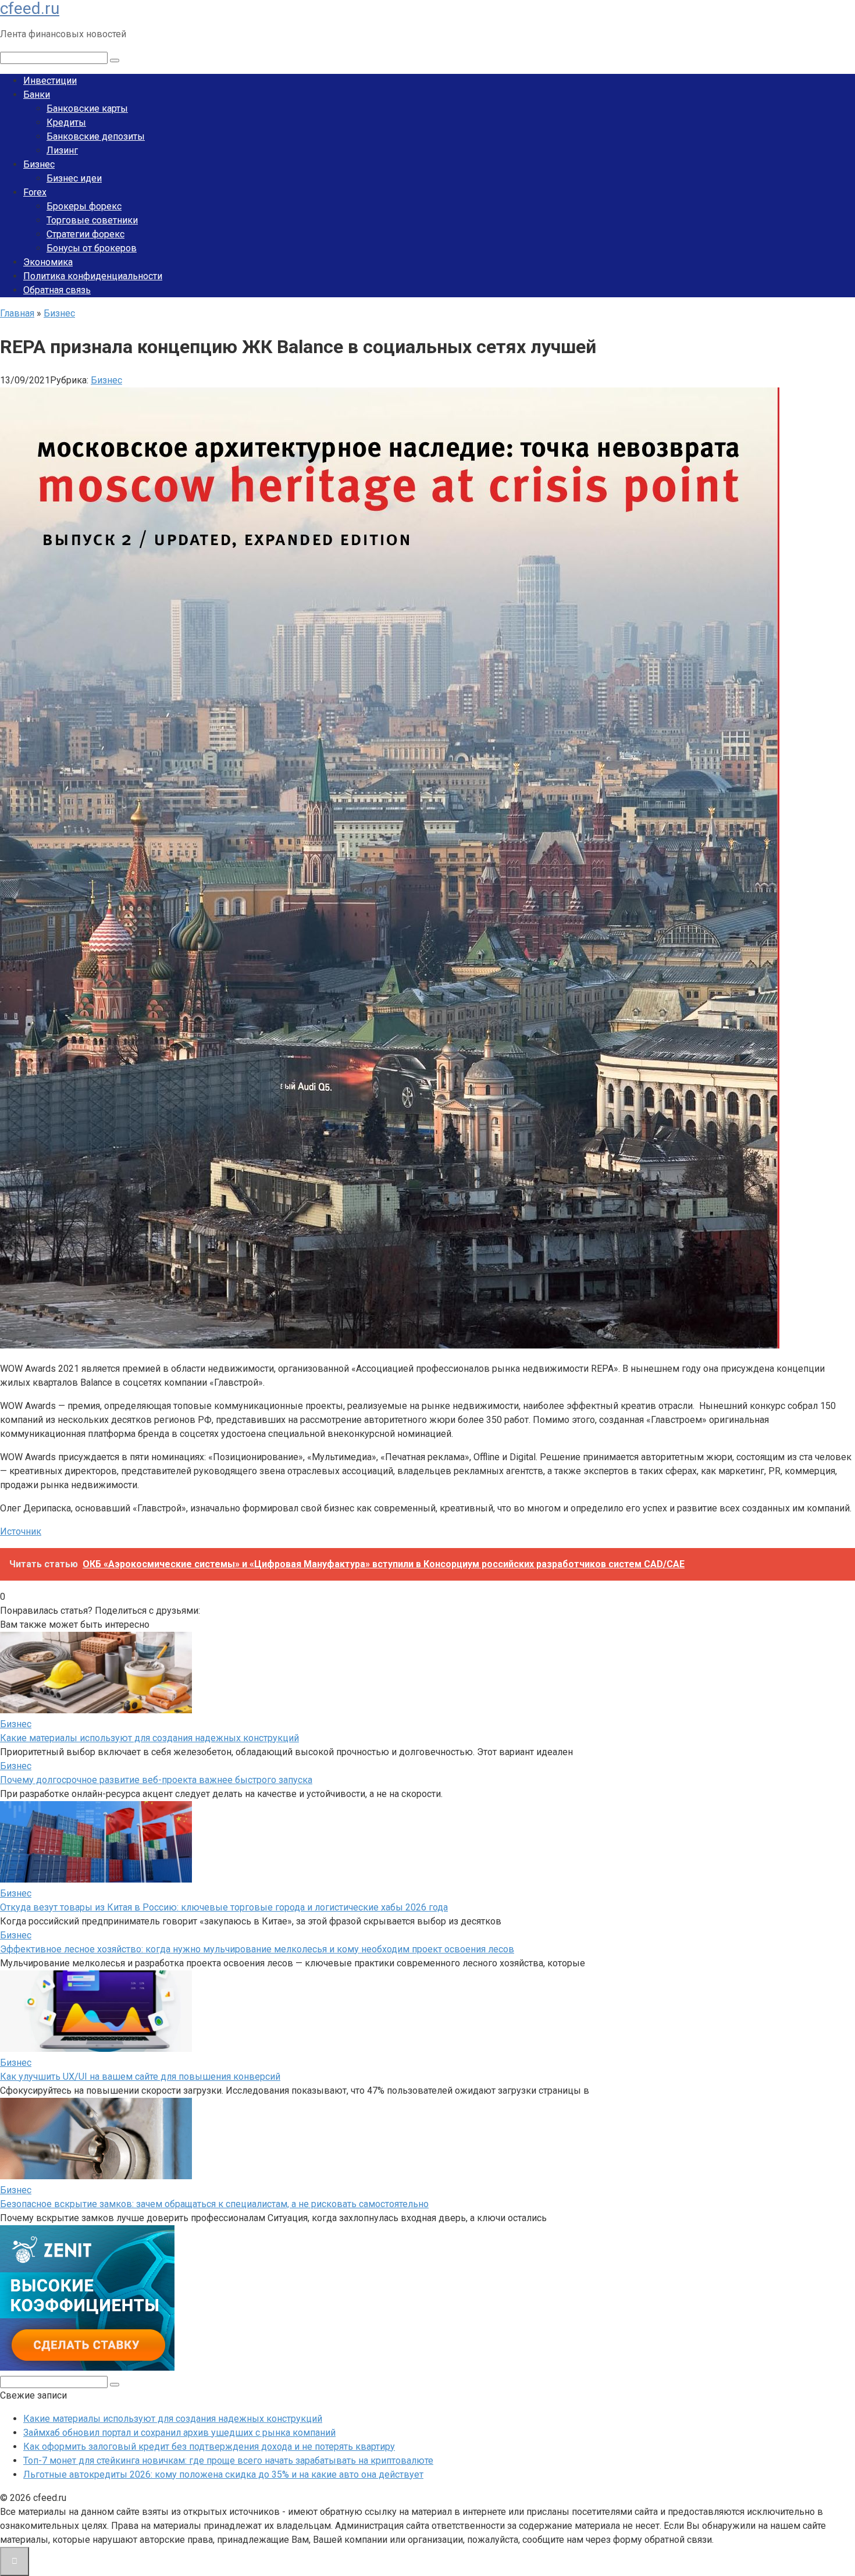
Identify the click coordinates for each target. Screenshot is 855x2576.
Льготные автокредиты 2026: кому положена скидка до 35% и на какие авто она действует (223, 2474)
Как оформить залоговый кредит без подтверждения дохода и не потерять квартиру (209, 2447)
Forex (35, 192)
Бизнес (39, 164)
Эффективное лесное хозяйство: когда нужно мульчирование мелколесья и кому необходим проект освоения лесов (257, 1949)
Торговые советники (92, 220)
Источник (21, 1531)
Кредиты (66, 122)
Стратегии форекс (85, 234)
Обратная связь (57, 290)
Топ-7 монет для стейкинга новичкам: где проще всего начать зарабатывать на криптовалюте (228, 2461)
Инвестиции (50, 81)
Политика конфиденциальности (93, 276)
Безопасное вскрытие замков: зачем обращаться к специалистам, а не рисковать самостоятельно (214, 2204)
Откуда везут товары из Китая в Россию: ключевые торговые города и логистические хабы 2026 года (224, 1907)
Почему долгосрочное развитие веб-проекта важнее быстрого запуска (156, 1780)
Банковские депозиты (96, 136)
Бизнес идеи (74, 178)
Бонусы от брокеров (92, 248)
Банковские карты (87, 108)
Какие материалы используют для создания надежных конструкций (149, 1738)
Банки (37, 95)
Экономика (48, 262)
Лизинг (62, 150)
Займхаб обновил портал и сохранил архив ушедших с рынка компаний (179, 2433)
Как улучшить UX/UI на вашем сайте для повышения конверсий (140, 2077)
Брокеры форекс (84, 206)
